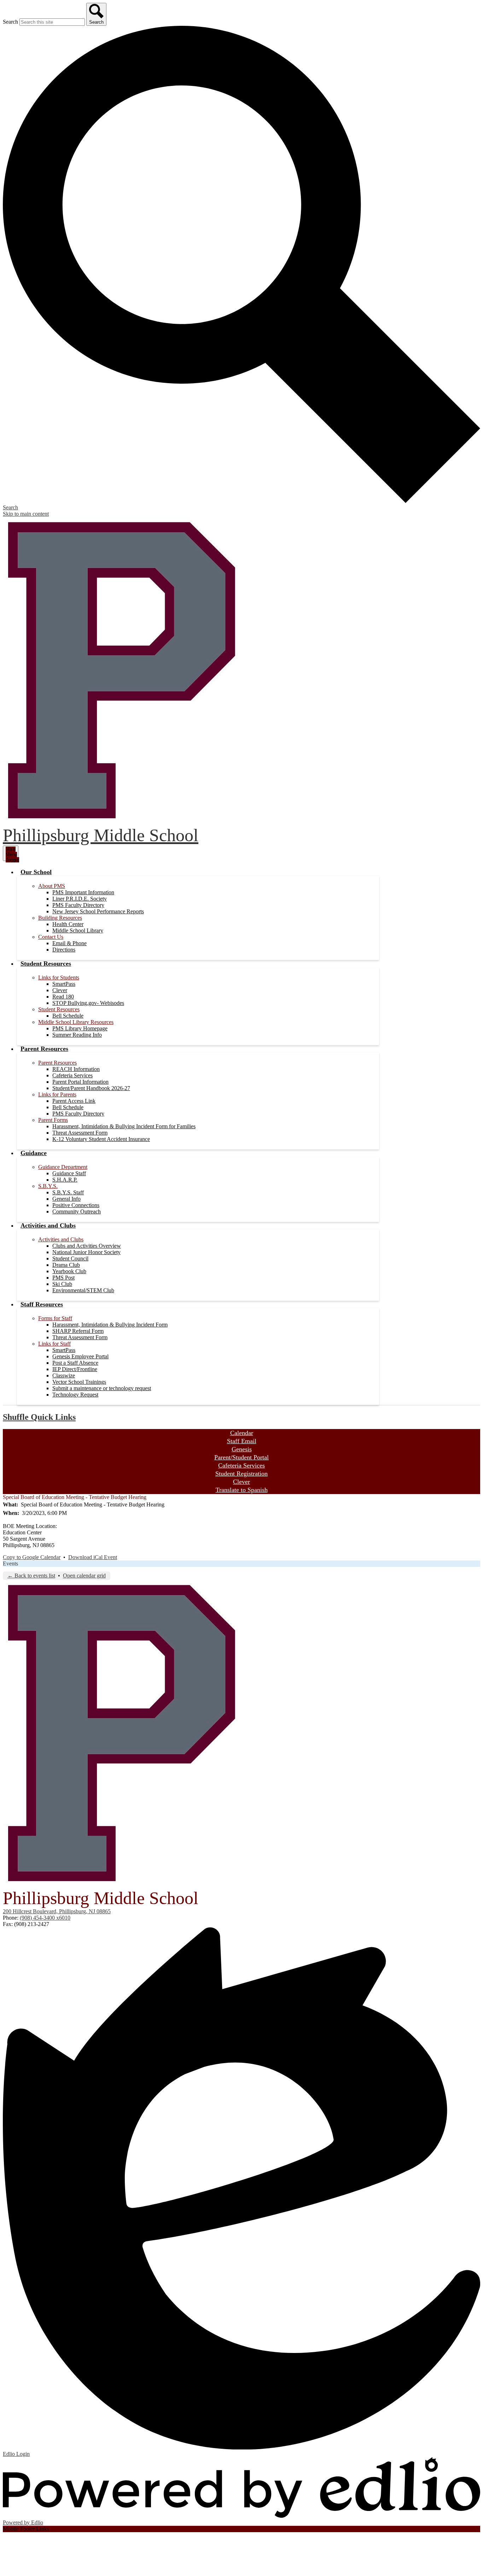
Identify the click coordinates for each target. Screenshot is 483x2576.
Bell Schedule (68, 1016)
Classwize (64, 1375)
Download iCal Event (93, 1557)
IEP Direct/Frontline (75, 1369)
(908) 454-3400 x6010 (45, 1918)
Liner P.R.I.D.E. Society (80, 899)
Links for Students (59, 977)
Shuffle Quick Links (39, 1417)
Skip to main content (26, 514)
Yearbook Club (69, 1271)
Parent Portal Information (80, 1082)
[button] (36, 872)
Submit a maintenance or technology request (102, 1388)
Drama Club (66, 1265)
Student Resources (59, 1009)
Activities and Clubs (61, 1239)
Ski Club (62, 1284)
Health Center (68, 924)
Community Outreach (77, 1211)
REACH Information (76, 1069)
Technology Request (75, 1395)
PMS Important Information (83, 892)
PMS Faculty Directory (78, 905)
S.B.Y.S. (48, 1186)
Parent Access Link (74, 1101)
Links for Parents (57, 1094)
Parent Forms (53, 1120)
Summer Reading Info (77, 1035)
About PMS (52, 886)
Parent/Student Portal (241, 1457)
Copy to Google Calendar (32, 1557)
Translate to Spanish (242, 1490)
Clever (60, 990)
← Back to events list (31, 1576)
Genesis (242, 1449)
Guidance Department (63, 1167)
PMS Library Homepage (80, 1028)
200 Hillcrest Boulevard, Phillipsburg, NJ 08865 (57, 1911)
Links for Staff (54, 1344)
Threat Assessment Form (80, 1133)
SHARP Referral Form (78, 1331)
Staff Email (242, 1441)
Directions (64, 950)
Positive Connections (76, 1205)
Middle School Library (78, 930)
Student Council (70, 1258)
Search (10, 22)
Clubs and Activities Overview (87, 1246)
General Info (66, 1199)
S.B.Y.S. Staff (68, 1192)
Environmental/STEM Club (83, 1290)
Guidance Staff (69, 1173)
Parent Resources (57, 1063)
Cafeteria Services (72, 1075)
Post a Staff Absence (75, 1363)
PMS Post (63, 1278)
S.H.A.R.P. (65, 1180)
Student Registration (241, 1474)
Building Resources (60, 918)
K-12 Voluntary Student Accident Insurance (101, 1139)
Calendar (242, 1433)
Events (10, 1564)
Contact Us (51, 937)
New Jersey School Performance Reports (98, 911)
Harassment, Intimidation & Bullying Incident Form (110, 1325)
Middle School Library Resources (76, 1022)
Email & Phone (69, 943)
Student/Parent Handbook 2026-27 (91, 1088)
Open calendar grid (84, 1576)
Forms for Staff (55, 1318)
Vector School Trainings (79, 1382)
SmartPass (64, 984)
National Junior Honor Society (86, 1252)
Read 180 (63, 997)
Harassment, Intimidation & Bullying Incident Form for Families (124, 1126)
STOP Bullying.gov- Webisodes (88, 1003)
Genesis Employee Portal (80, 1356)
